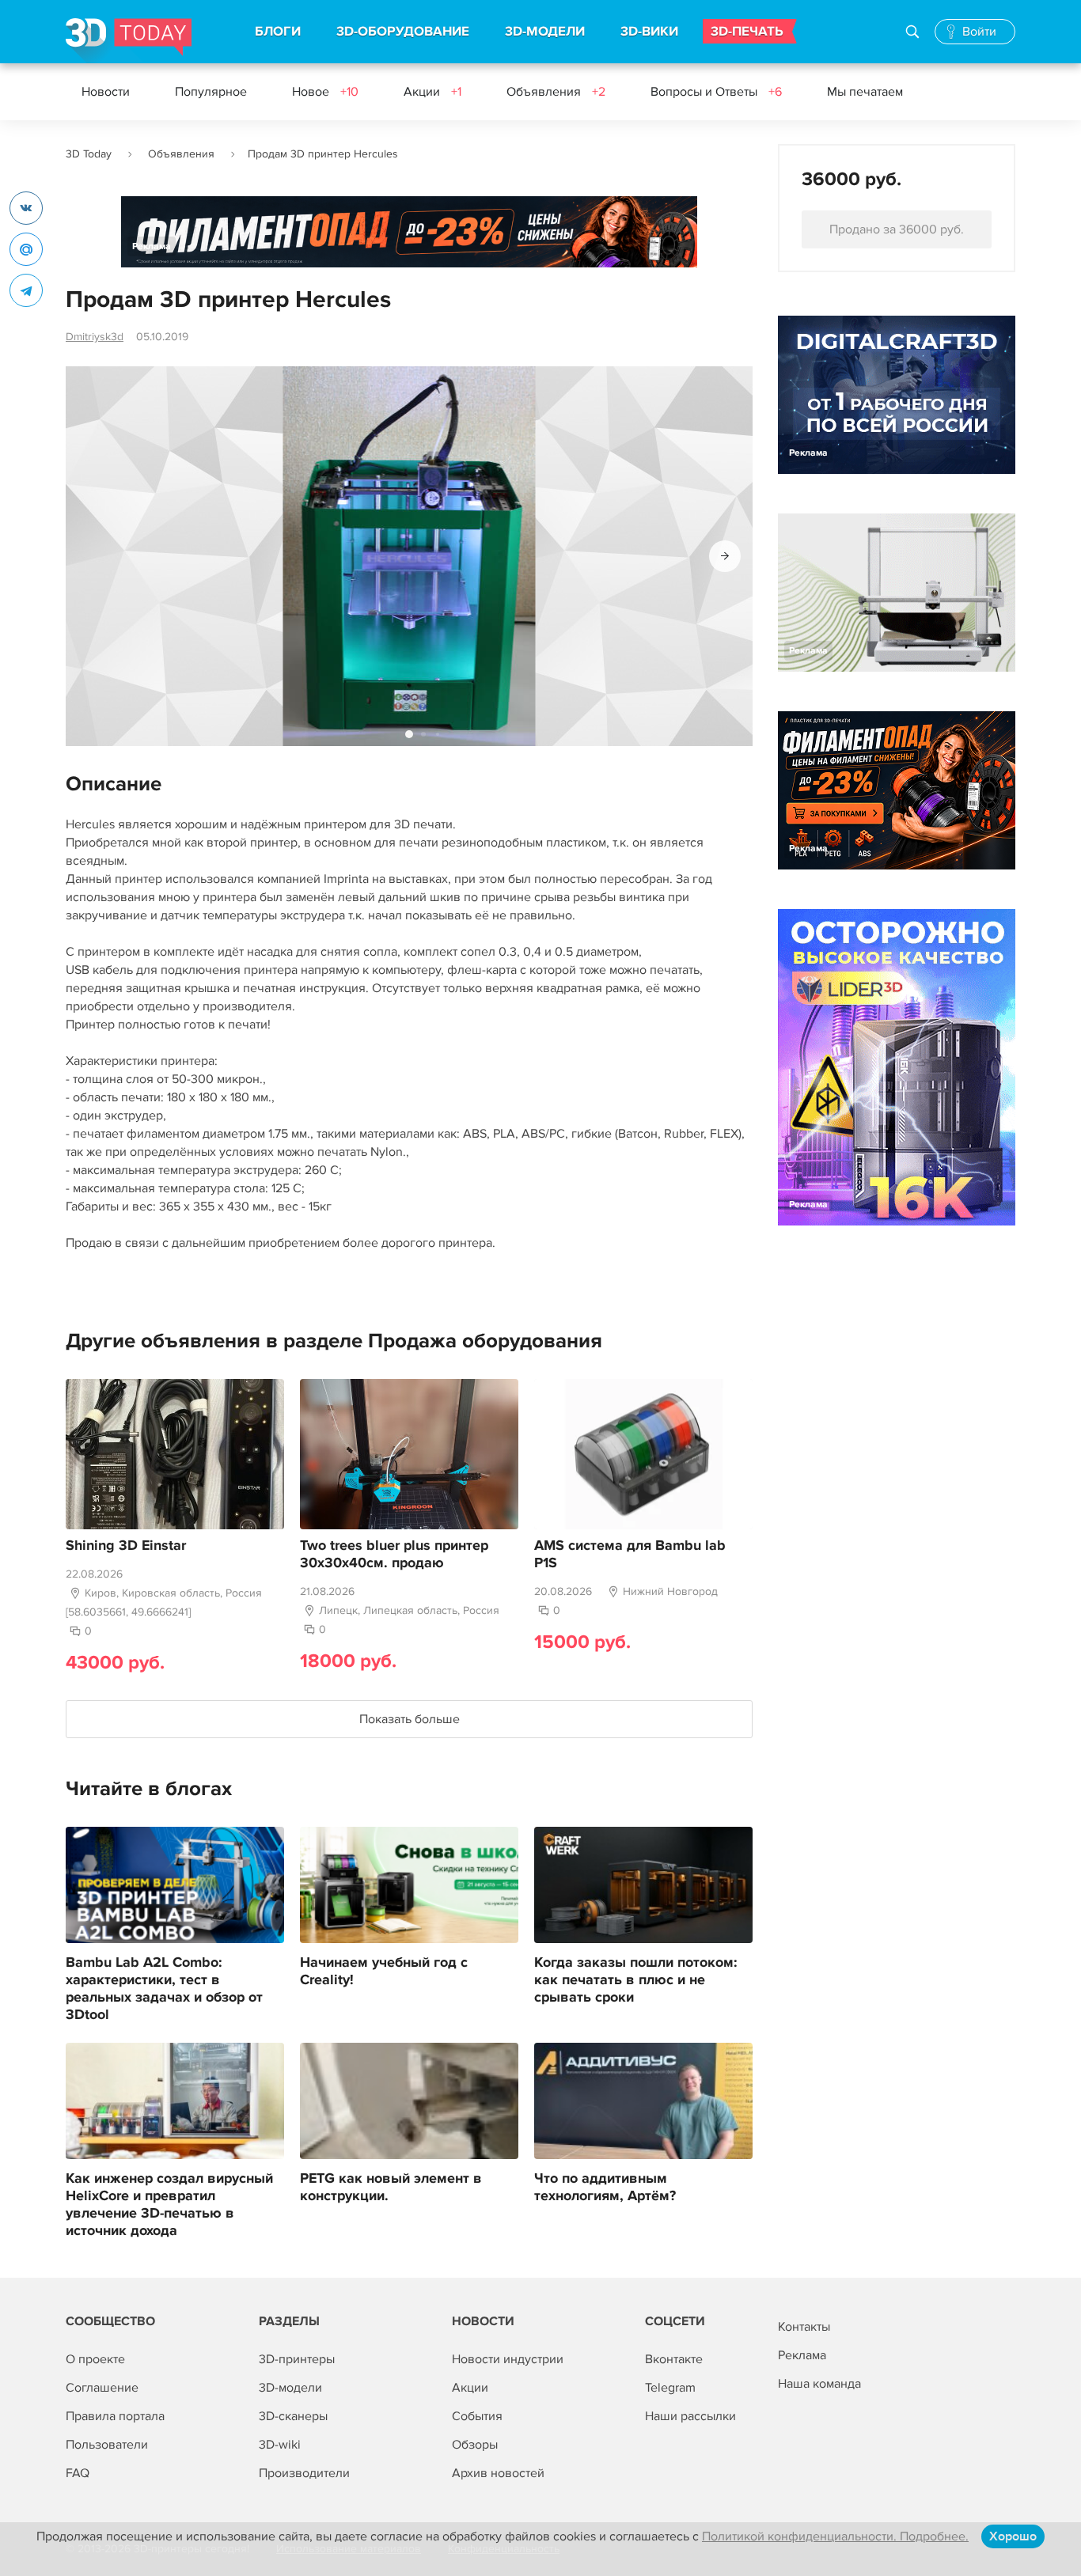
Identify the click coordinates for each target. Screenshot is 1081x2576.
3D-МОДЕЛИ (545, 32)
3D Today (89, 154)
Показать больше (410, 1719)
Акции (432, 92)
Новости (106, 92)
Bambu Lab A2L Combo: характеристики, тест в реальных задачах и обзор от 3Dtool (164, 1989)
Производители (304, 2473)
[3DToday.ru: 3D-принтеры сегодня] (129, 41)
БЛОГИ (278, 32)
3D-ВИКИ (649, 32)
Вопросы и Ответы (716, 92)
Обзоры (475, 2445)
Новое (325, 92)
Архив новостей (498, 2473)
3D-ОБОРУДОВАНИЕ (403, 32)
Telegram (670, 2388)
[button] (725, 556)
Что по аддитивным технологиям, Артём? (605, 2188)
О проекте (95, 2359)
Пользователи (107, 2445)
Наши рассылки (690, 2416)
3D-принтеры (297, 2359)
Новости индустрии (508, 2359)
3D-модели (290, 2388)
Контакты (804, 2327)
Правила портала (115, 2416)
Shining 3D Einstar (126, 1546)
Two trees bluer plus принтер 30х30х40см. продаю (394, 1555)
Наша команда (819, 2384)
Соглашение (102, 2388)
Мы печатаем (865, 92)
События (477, 2416)
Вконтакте (674, 2359)
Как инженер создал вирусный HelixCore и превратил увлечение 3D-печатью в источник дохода (169, 2205)
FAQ (78, 2473)
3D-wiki (280, 2445)
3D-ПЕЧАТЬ (747, 32)
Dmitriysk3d (95, 337)
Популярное (211, 92)
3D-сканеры (293, 2416)
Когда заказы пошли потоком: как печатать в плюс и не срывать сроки (636, 1980)
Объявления (556, 92)
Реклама (152, 246)
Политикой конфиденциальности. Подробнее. (835, 2536)
